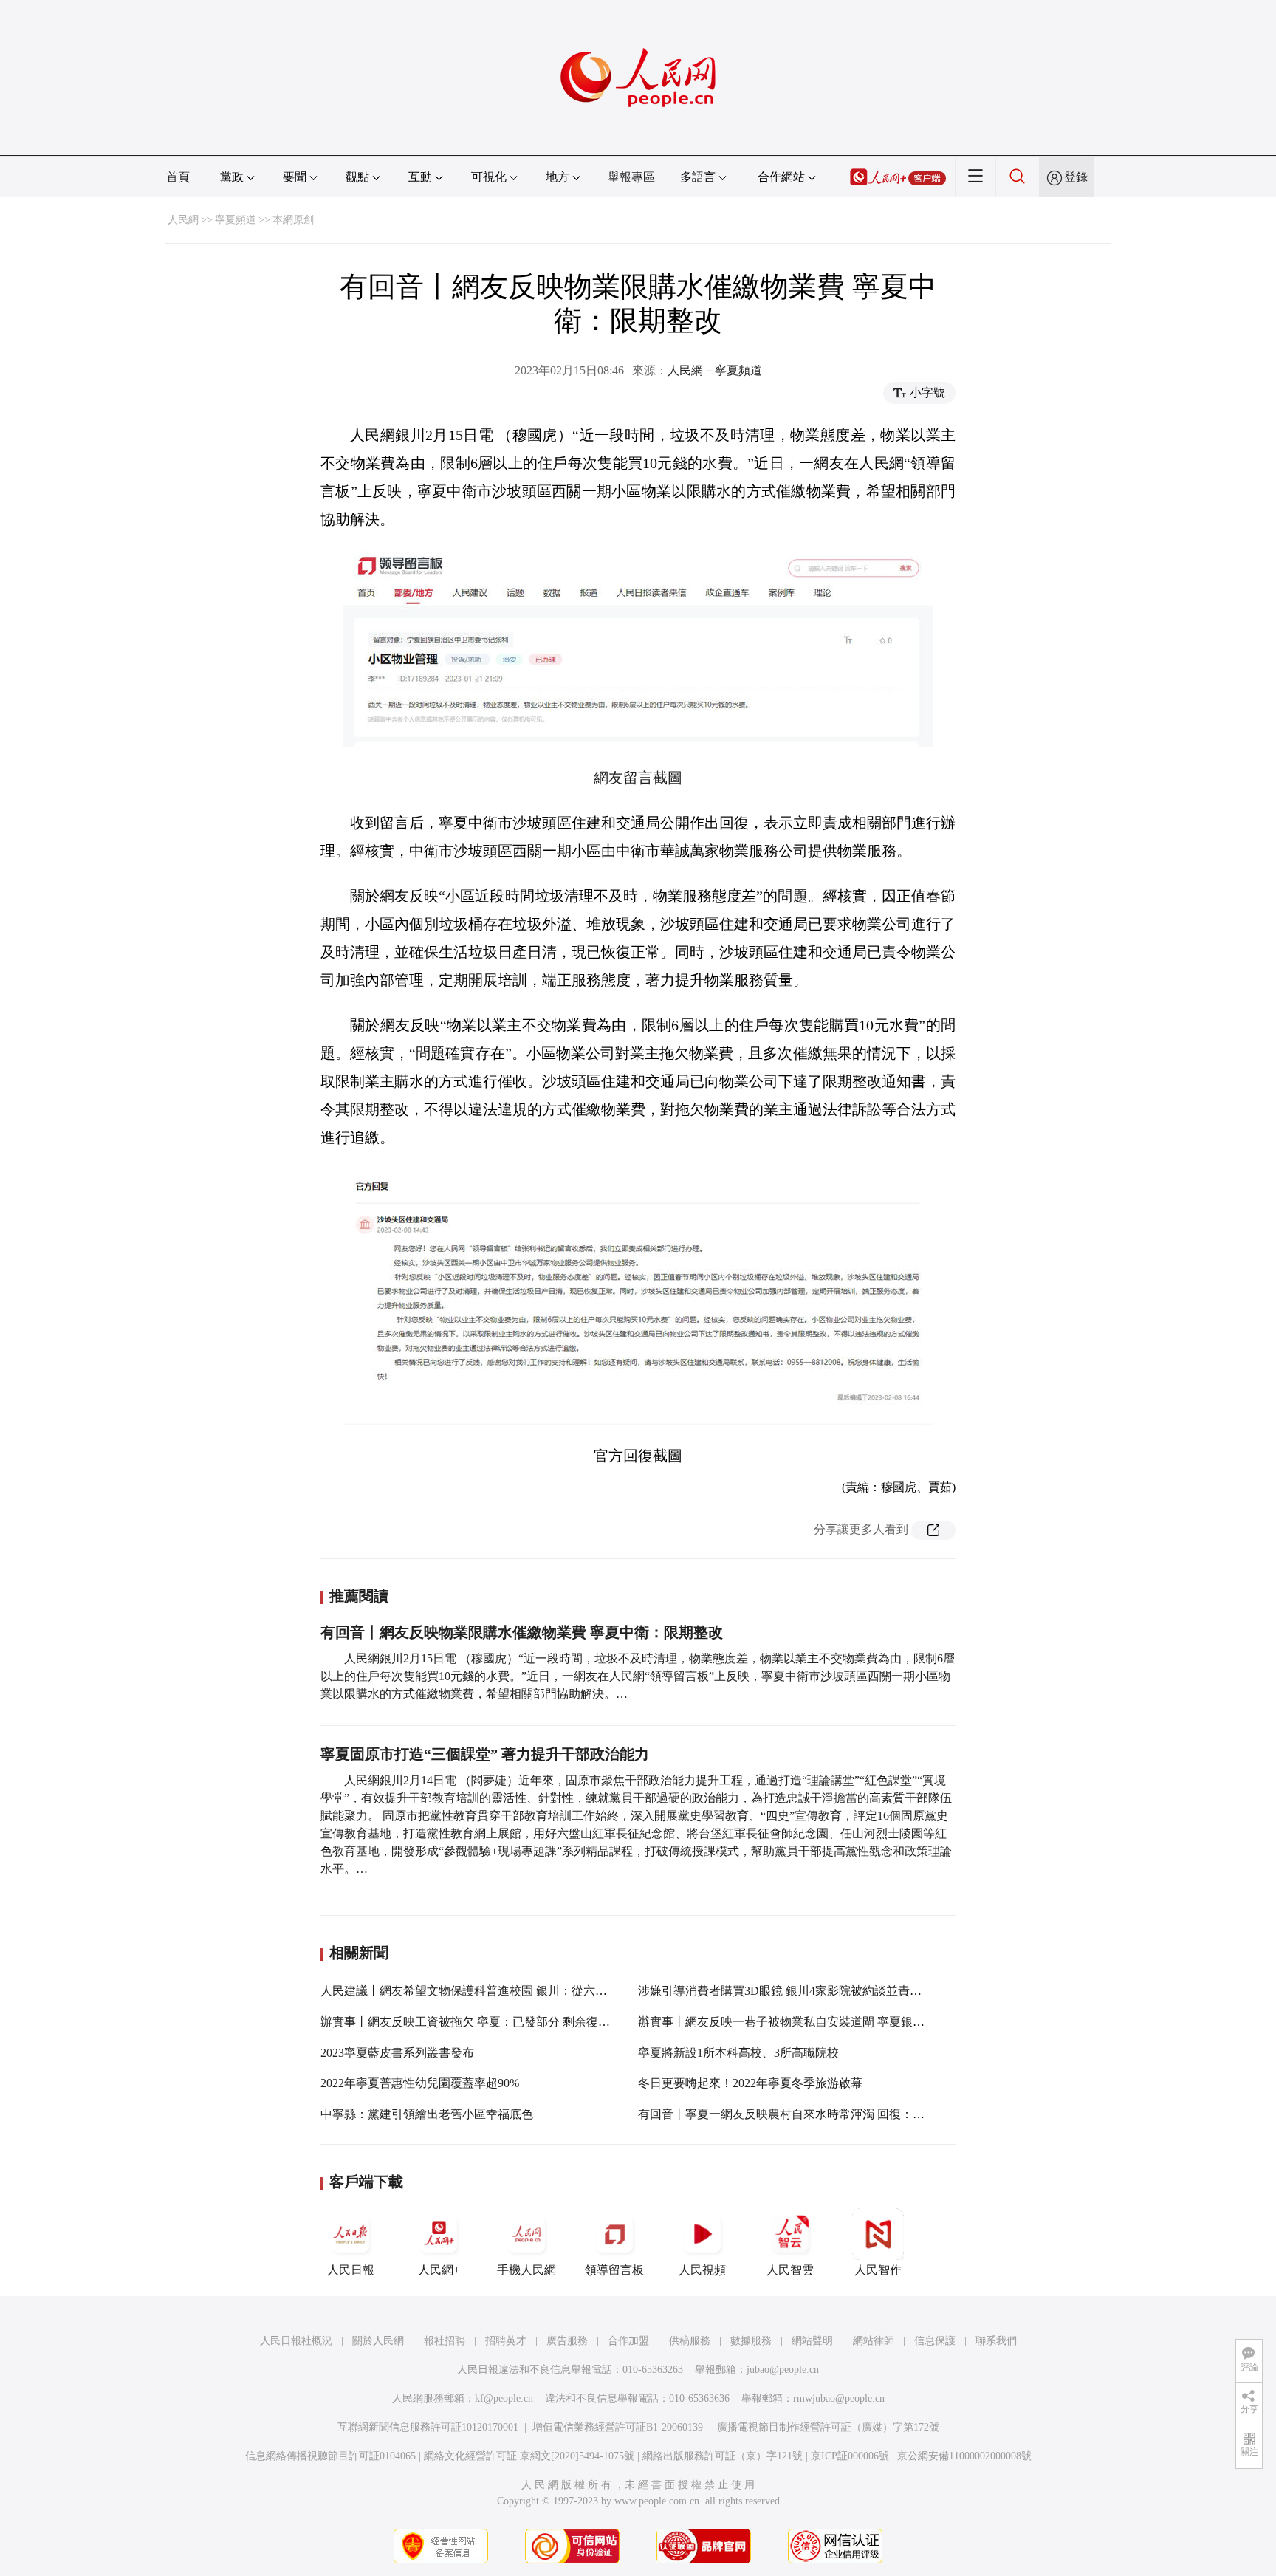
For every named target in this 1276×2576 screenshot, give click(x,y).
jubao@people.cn (783, 2370)
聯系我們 (996, 2341)
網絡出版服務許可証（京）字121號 (723, 2456)
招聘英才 (506, 2341)
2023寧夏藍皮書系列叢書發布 (397, 2053)
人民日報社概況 (296, 2341)
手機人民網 (526, 2270)
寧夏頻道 (236, 220)
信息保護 (935, 2341)
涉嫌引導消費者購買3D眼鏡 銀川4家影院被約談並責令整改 (792, 1991)
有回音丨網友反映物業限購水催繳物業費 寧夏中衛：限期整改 (522, 1632)
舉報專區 (631, 177)
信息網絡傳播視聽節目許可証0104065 (330, 2456)
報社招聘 (445, 2341)
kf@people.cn (504, 2398)
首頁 (178, 177)
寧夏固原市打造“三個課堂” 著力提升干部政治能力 (485, 1754)
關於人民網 (378, 2341)
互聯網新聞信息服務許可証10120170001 (428, 2427)
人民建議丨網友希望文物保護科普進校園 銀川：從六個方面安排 (487, 1991)
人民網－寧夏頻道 (715, 370)
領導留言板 (614, 2270)
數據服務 (751, 2341)
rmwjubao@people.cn (839, 2398)
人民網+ (439, 2270)
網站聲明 (812, 2341)
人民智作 (878, 2270)
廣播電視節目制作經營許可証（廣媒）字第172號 (828, 2427)
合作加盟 (628, 2341)
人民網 (183, 220)
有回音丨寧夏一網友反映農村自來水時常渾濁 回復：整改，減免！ (811, 2114)
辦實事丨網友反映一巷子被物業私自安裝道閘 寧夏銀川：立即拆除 (811, 2022)
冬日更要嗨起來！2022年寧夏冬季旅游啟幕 (750, 2083)
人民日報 (351, 2270)
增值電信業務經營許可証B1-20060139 (618, 2427)
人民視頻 (702, 2270)
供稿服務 (690, 2341)
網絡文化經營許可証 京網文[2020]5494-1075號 (529, 2456)
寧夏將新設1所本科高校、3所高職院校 (738, 2053)
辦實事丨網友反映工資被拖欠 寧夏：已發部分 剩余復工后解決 (483, 2022)
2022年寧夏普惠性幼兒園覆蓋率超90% (420, 2083)
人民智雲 (790, 2270)
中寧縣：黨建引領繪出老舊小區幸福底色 (427, 2114)
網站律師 (874, 2341)
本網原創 (293, 220)
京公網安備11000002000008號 (964, 2456)
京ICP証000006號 (850, 2456)
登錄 (1076, 177)
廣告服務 (567, 2341)
